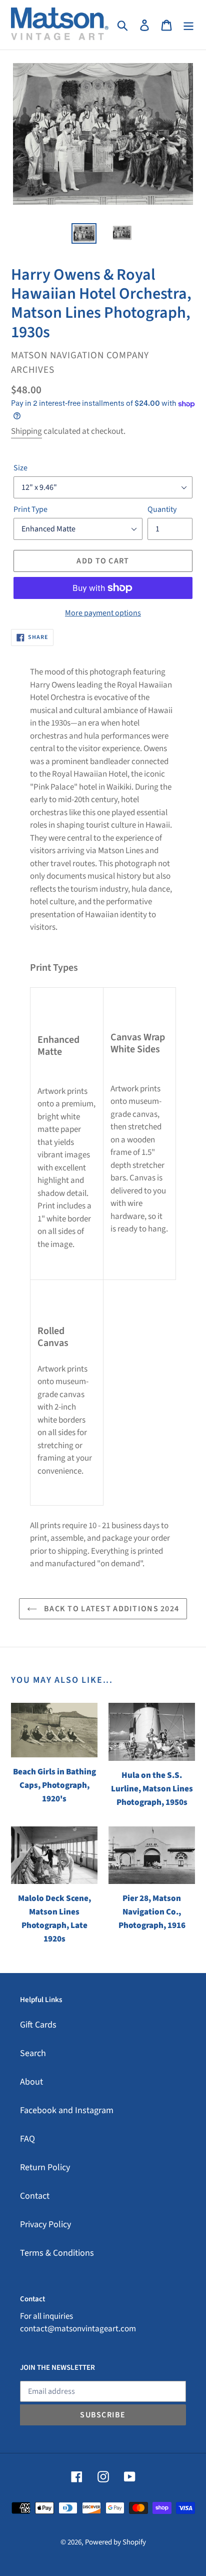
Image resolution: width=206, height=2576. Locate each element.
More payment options (103, 613)
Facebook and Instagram (67, 2110)
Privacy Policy (45, 2224)
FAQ (27, 2139)
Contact (35, 2196)
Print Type (30, 509)
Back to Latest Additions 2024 (110, 1609)
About (31, 2082)
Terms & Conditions (57, 2253)
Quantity (162, 509)
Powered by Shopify (115, 2542)
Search (33, 2053)
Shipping (26, 431)
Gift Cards (38, 2025)
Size (20, 468)
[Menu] (188, 25)
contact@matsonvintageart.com (78, 2329)
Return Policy (45, 2167)
